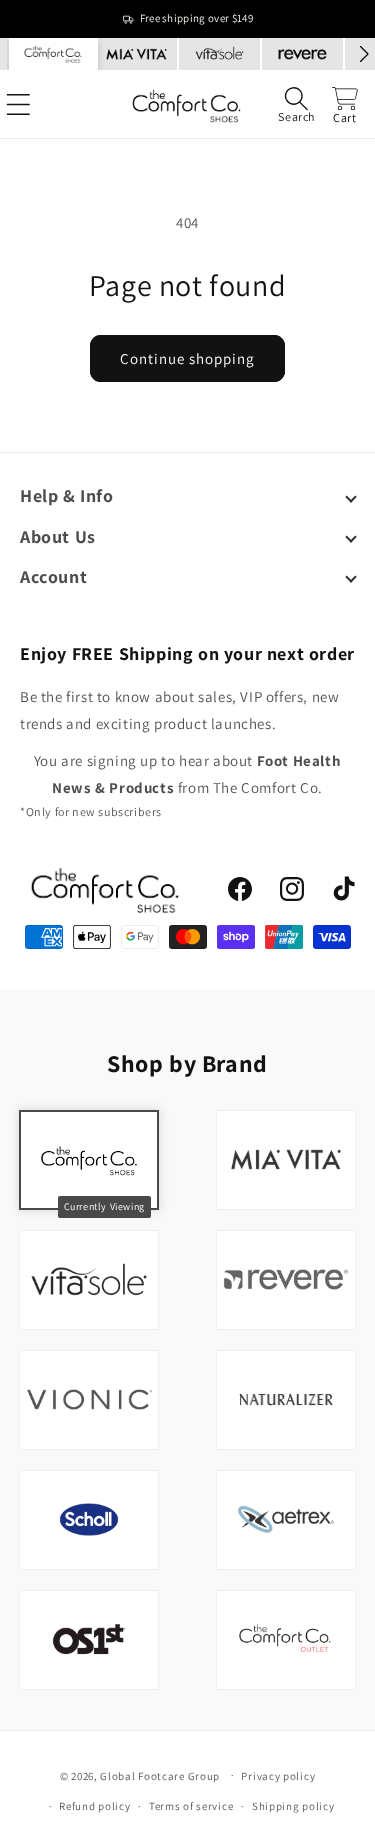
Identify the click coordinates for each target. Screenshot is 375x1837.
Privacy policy (278, 1776)
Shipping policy (293, 1806)
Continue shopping (187, 358)
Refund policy (94, 1806)
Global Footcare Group (160, 1775)
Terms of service (191, 1806)
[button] (296, 104)
